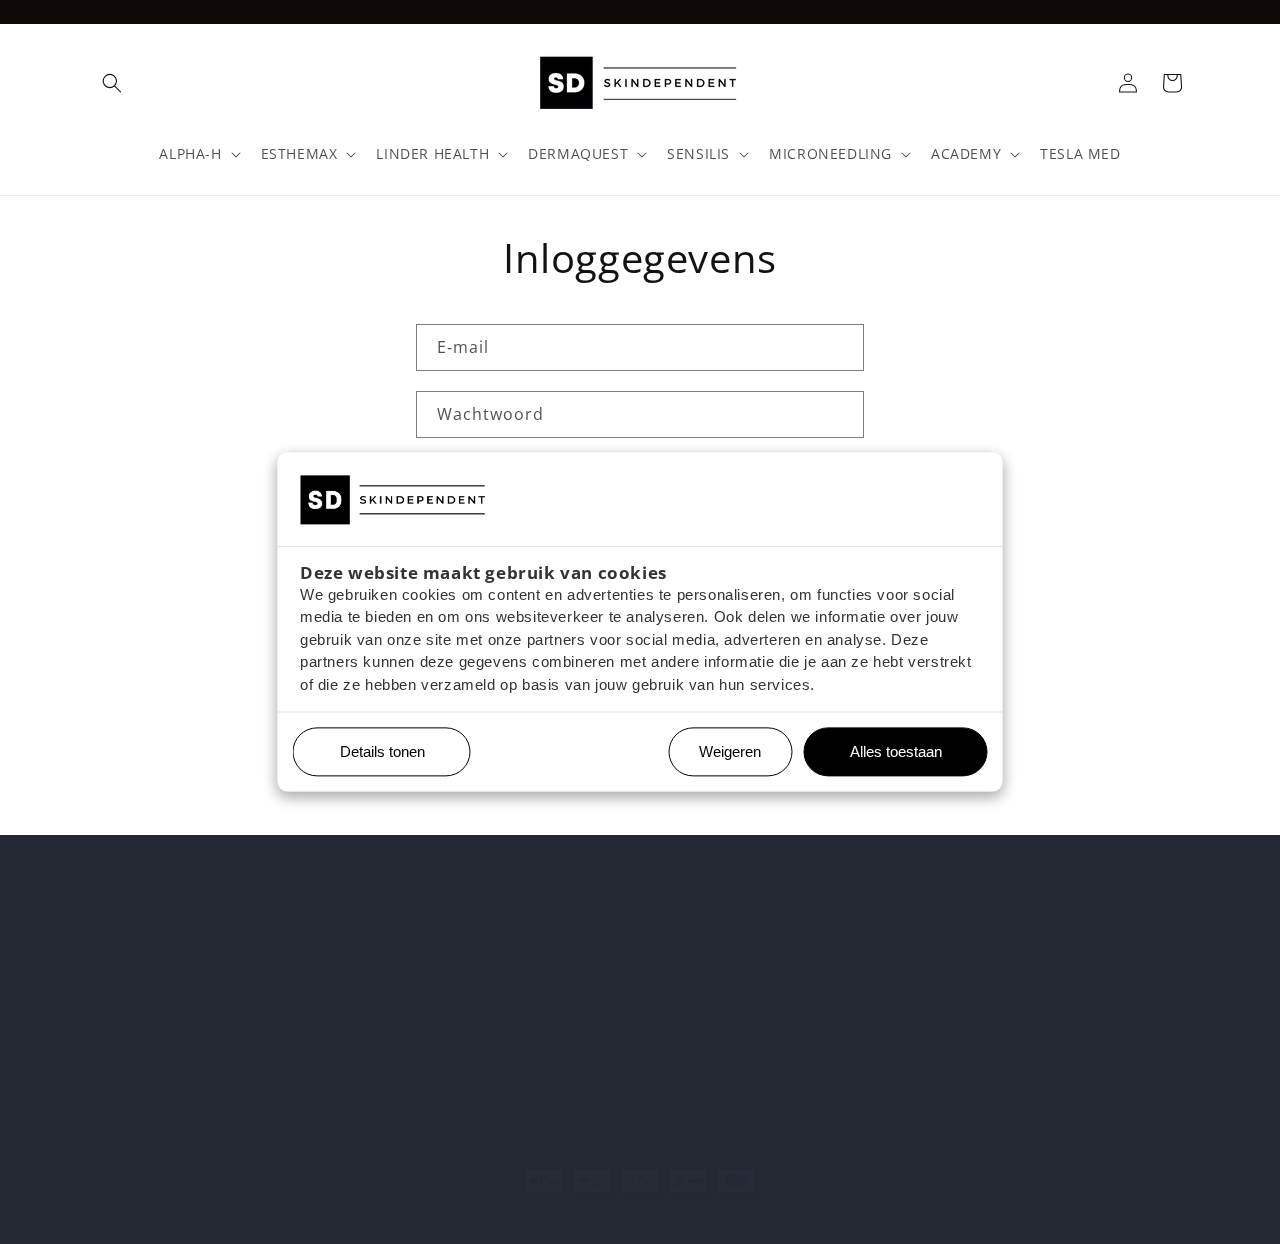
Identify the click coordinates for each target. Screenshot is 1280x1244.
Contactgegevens (917, 1216)
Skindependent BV (414, 1217)
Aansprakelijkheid (155, 1039)
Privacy (115, 1074)
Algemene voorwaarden (175, 1004)
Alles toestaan (888, 752)
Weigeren (730, 752)
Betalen (117, 969)
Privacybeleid (649, 1216)
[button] (112, 83)
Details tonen (374, 752)
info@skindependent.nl (552, 1055)
